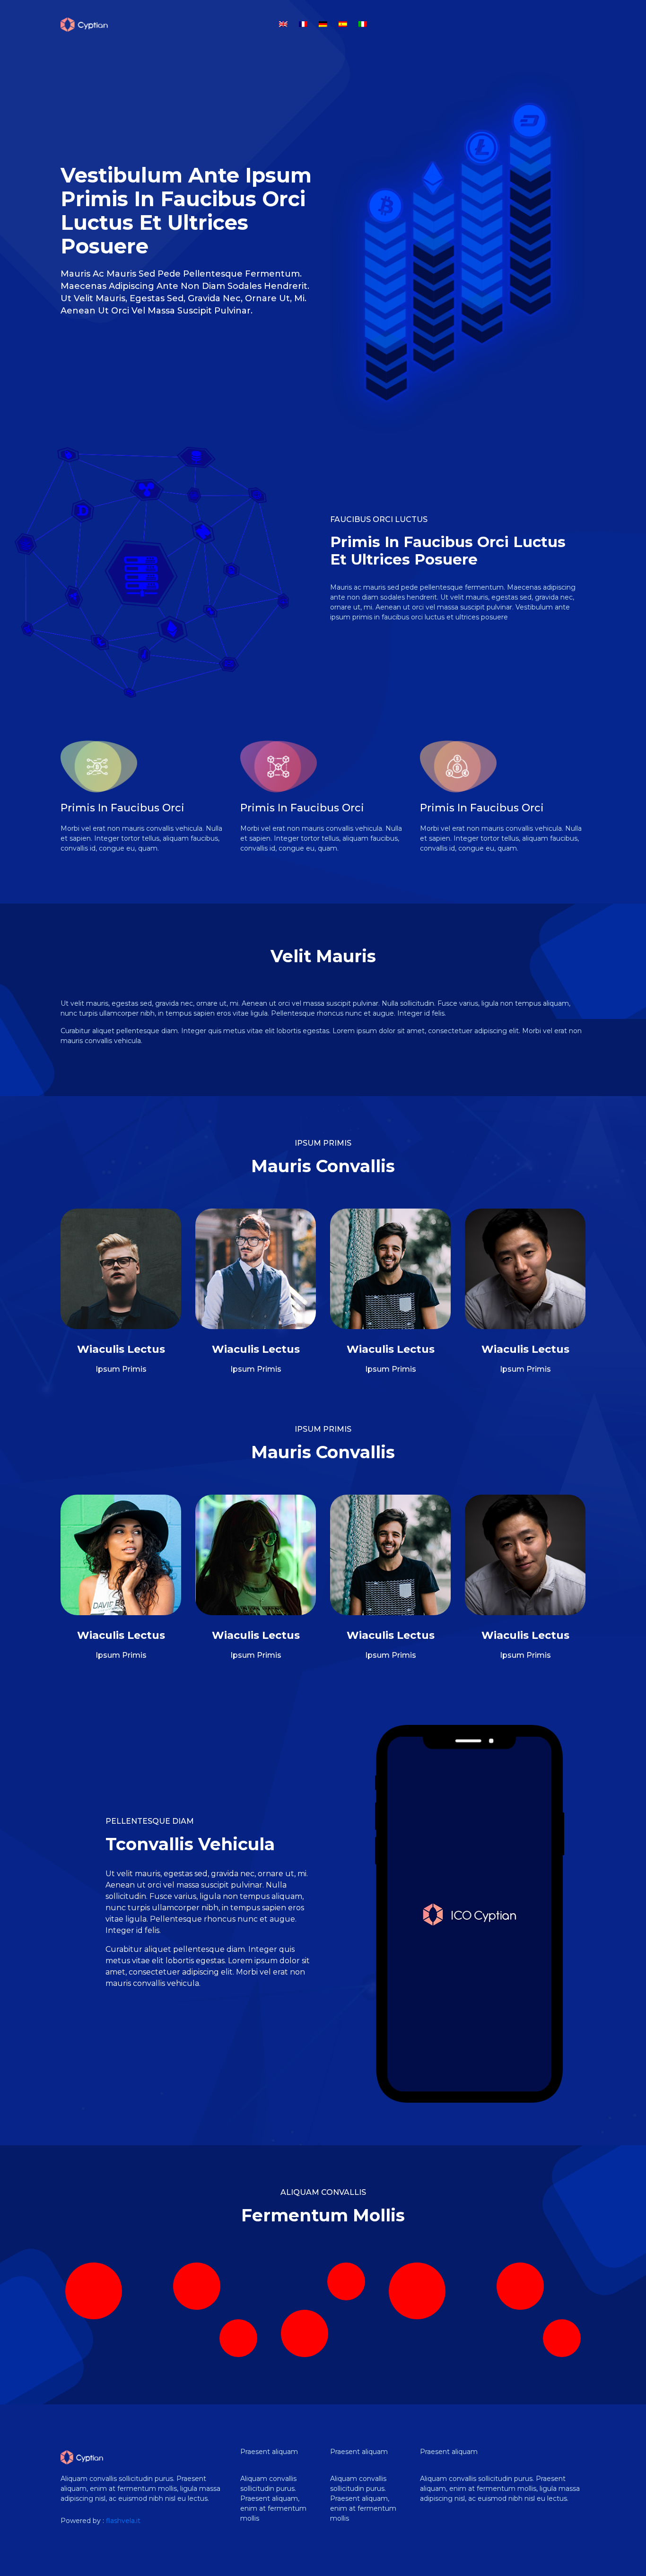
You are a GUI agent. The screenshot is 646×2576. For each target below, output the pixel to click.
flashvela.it (123, 2521)
